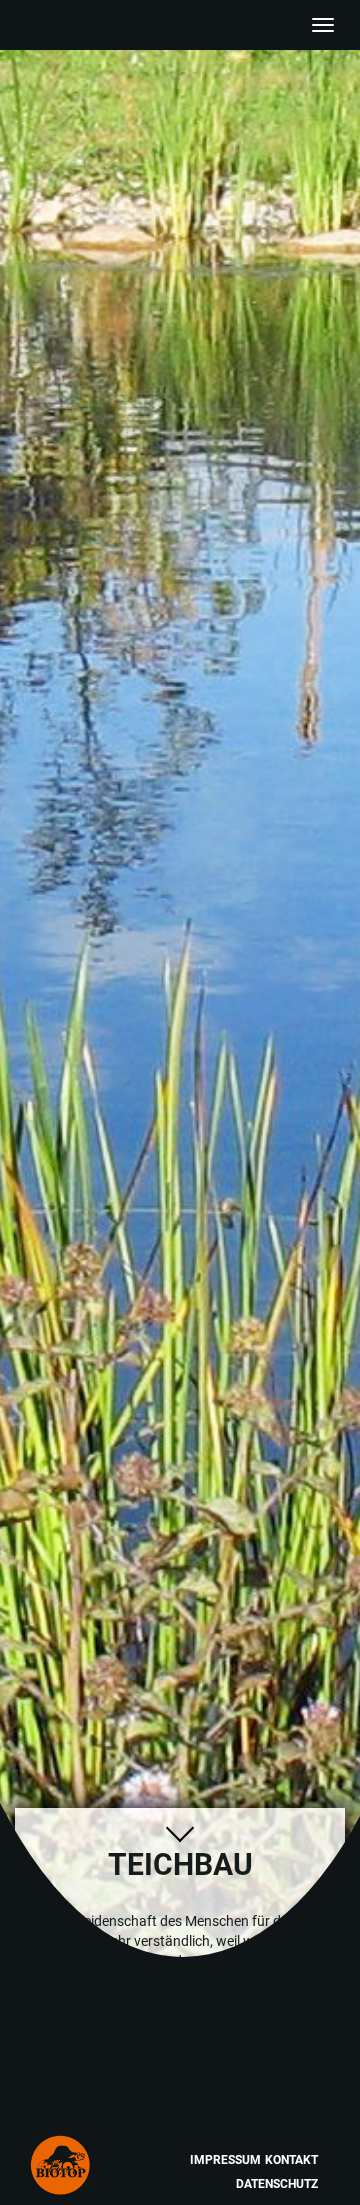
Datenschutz (277, 2184)
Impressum (225, 2160)
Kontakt (291, 2160)
